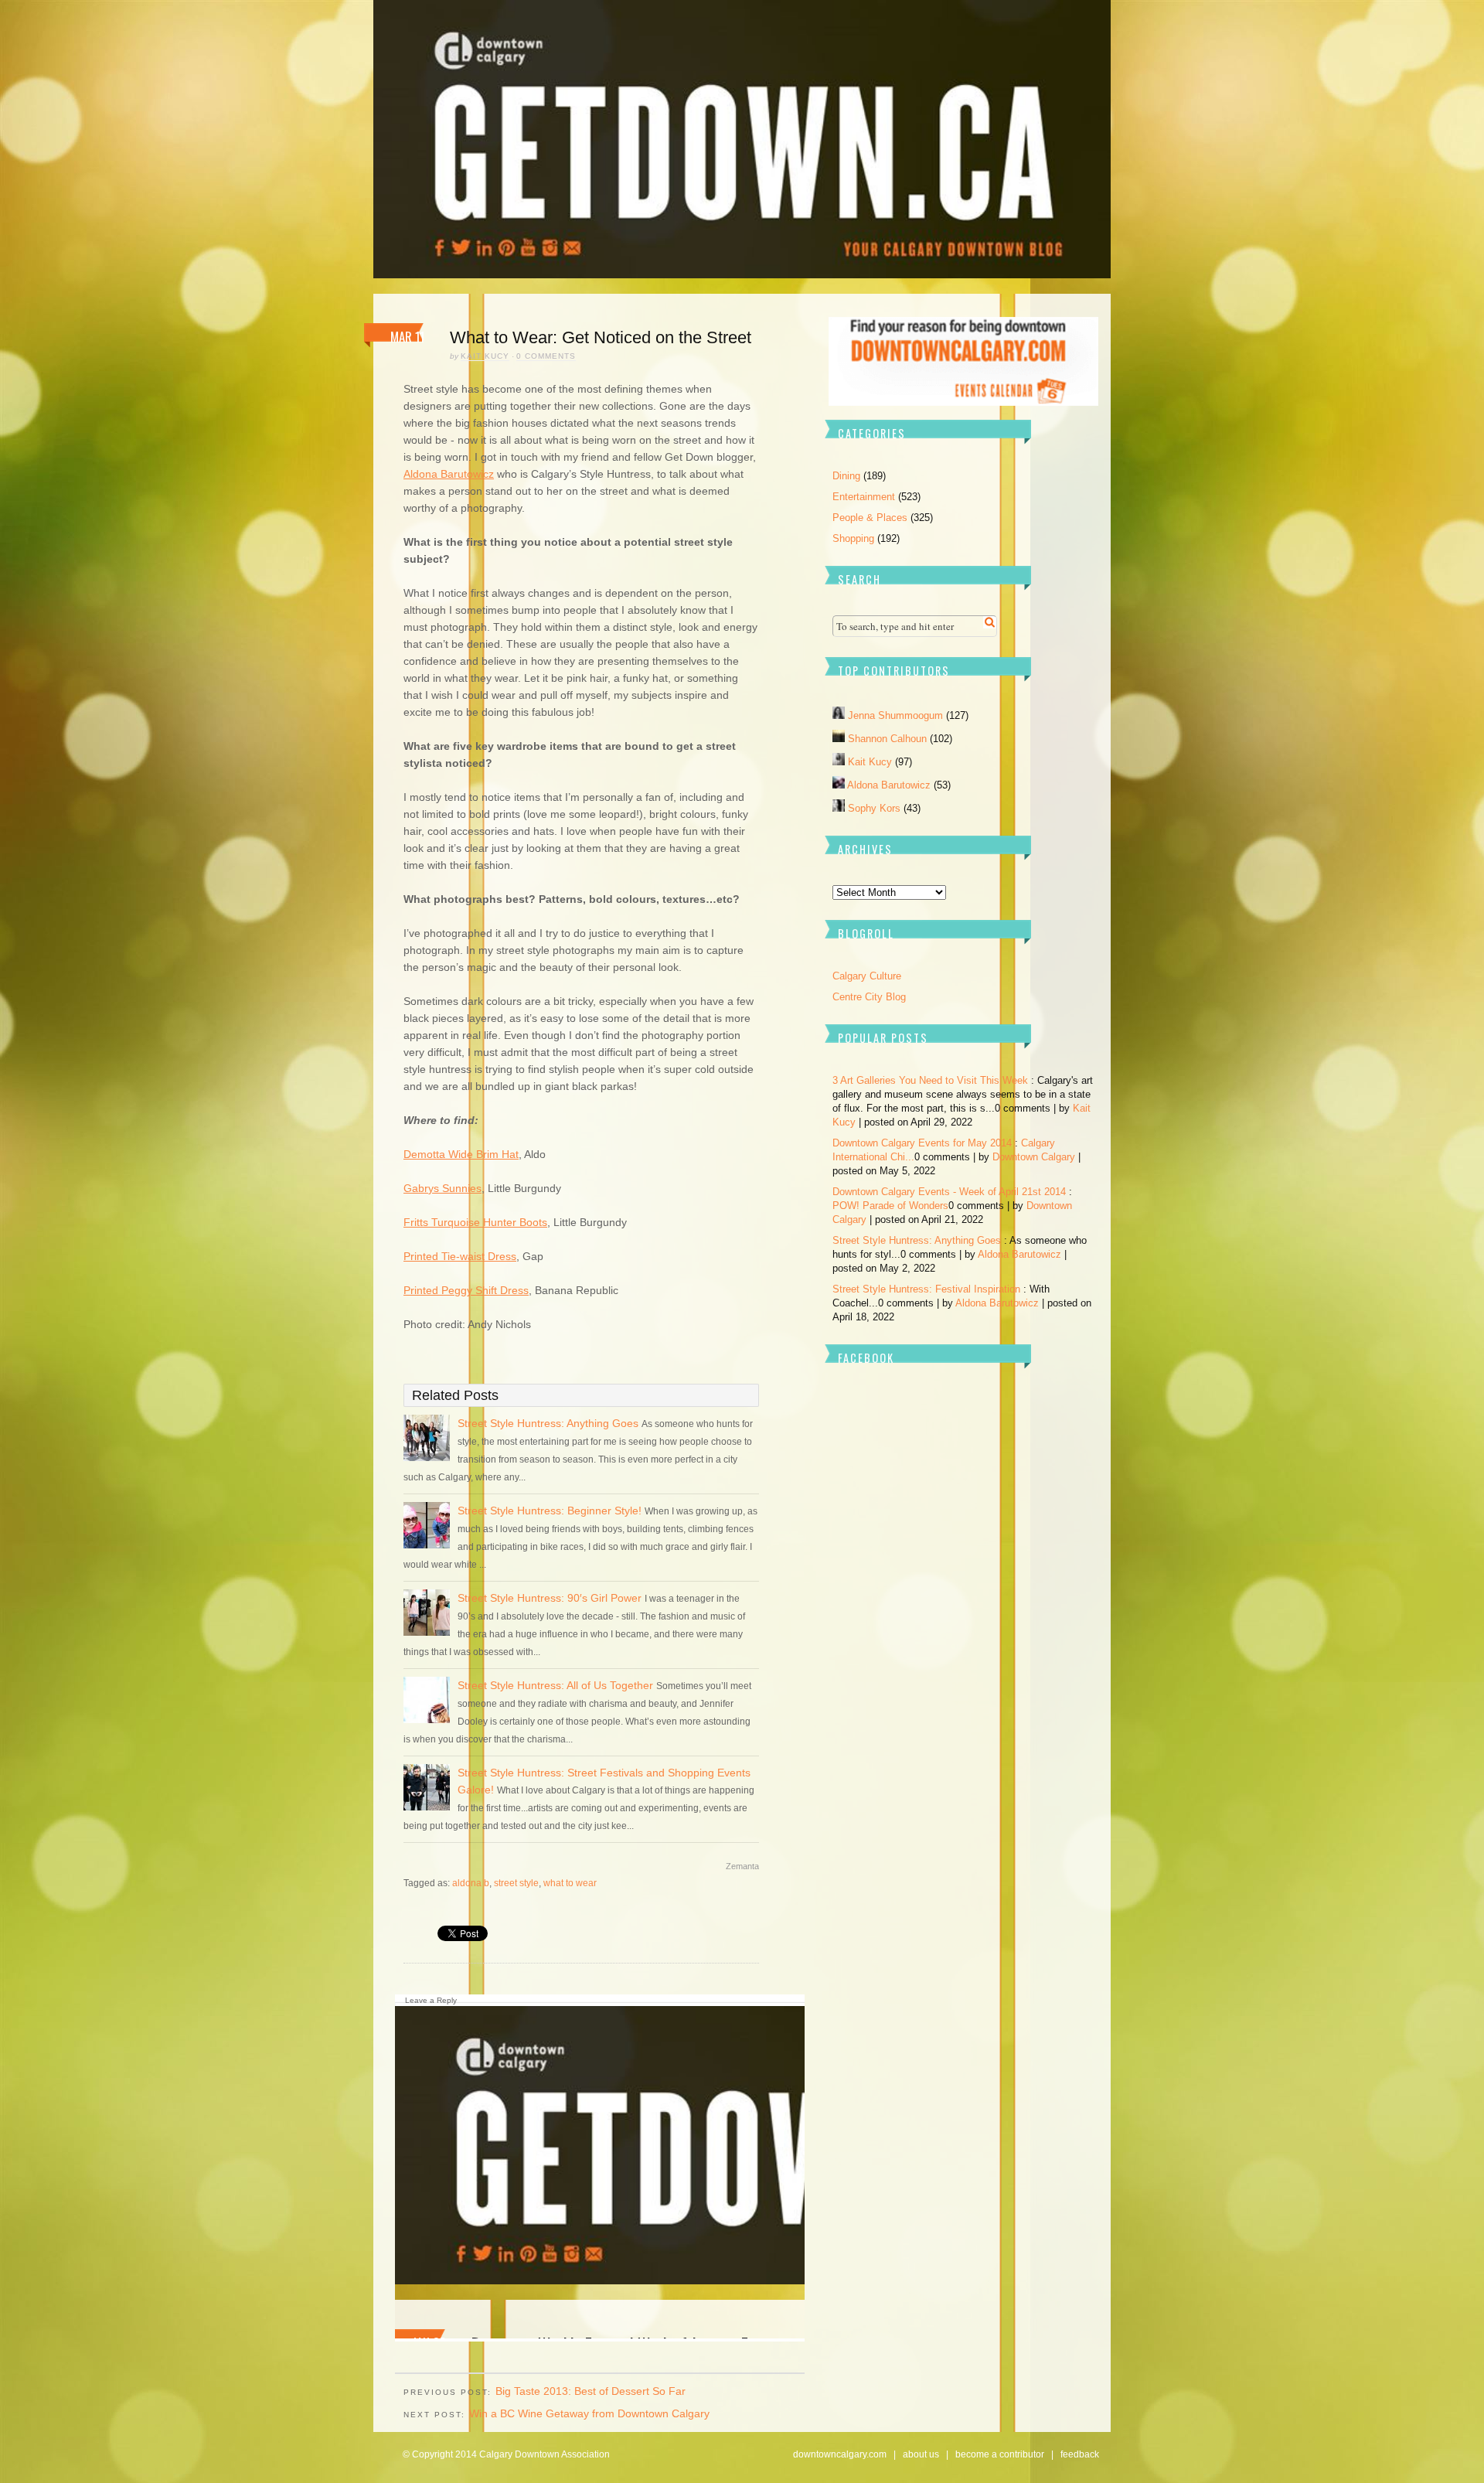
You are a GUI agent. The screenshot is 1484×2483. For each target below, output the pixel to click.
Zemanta (742, 1866)
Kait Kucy (485, 356)
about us (921, 2454)
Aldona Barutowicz (449, 474)
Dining (846, 476)
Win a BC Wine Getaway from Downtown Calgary (589, 2413)
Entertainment (864, 497)
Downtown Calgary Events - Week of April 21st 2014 (949, 1192)
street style (516, 1883)
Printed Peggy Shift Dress (466, 1290)
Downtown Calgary (1034, 1157)
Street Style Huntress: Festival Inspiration (926, 1289)
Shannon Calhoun (889, 739)
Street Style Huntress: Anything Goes (550, 1423)
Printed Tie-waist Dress (460, 1256)
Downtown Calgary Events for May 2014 (922, 1143)
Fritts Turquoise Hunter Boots (475, 1222)
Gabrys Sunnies (442, 1188)
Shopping (853, 538)
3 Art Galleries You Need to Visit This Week (930, 1080)
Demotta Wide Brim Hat (461, 1154)
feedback (1080, 2454)
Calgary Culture (867, 976)
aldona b (471, 1883)
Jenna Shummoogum (897, 715)
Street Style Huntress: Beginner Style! (550, 1511)
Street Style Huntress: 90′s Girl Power (550, 1598)
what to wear (570, 1883)
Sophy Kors (876, 808)
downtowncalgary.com (840, 2454)
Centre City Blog (869, 997)
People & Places (870, 518)
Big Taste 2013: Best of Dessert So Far (591, 2391)
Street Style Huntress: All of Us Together (557, 1685)
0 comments (546, 356)
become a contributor (1000, 2454)
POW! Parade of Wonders (890, 1206)
